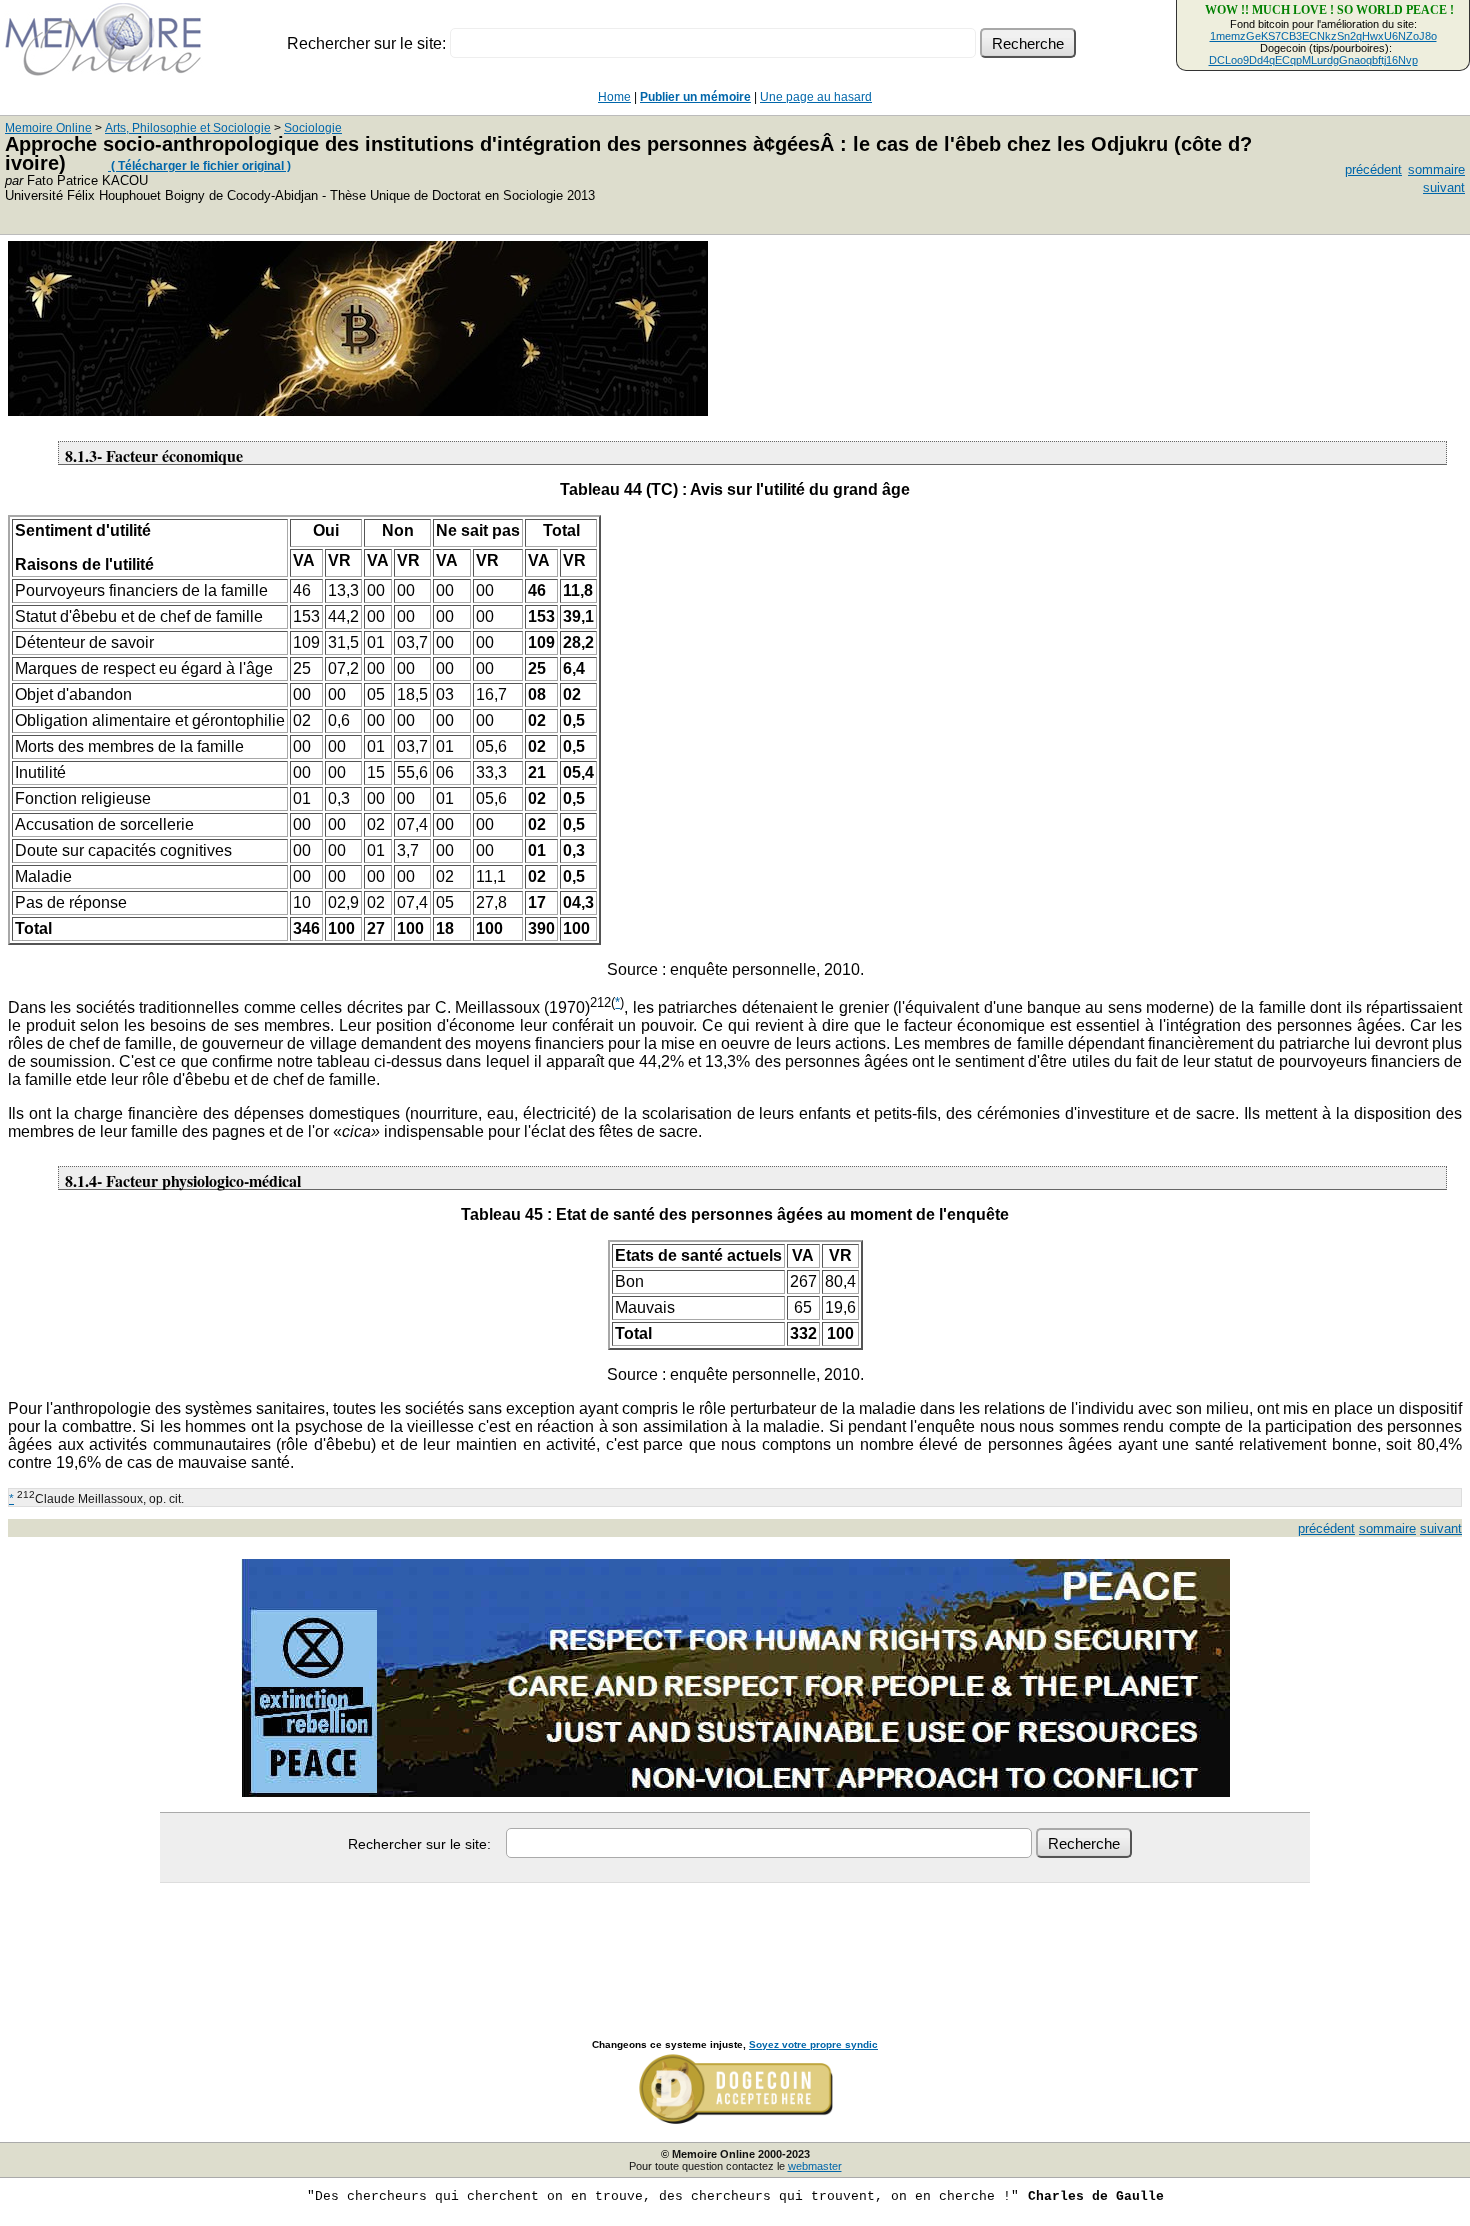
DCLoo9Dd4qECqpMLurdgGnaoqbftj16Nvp (1313, 60)
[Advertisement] (735, 1939)
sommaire (1436, 169)
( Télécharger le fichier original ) (199, 166)
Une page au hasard (816, 97)
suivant (1444, 187)
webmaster (815, 2166)
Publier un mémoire (695, 97)
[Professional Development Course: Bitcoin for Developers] (358, 410)
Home (614, 97)
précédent (1373, 169)
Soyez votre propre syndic (813, 2044)
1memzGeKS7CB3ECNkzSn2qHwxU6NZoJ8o (1323, 36)
